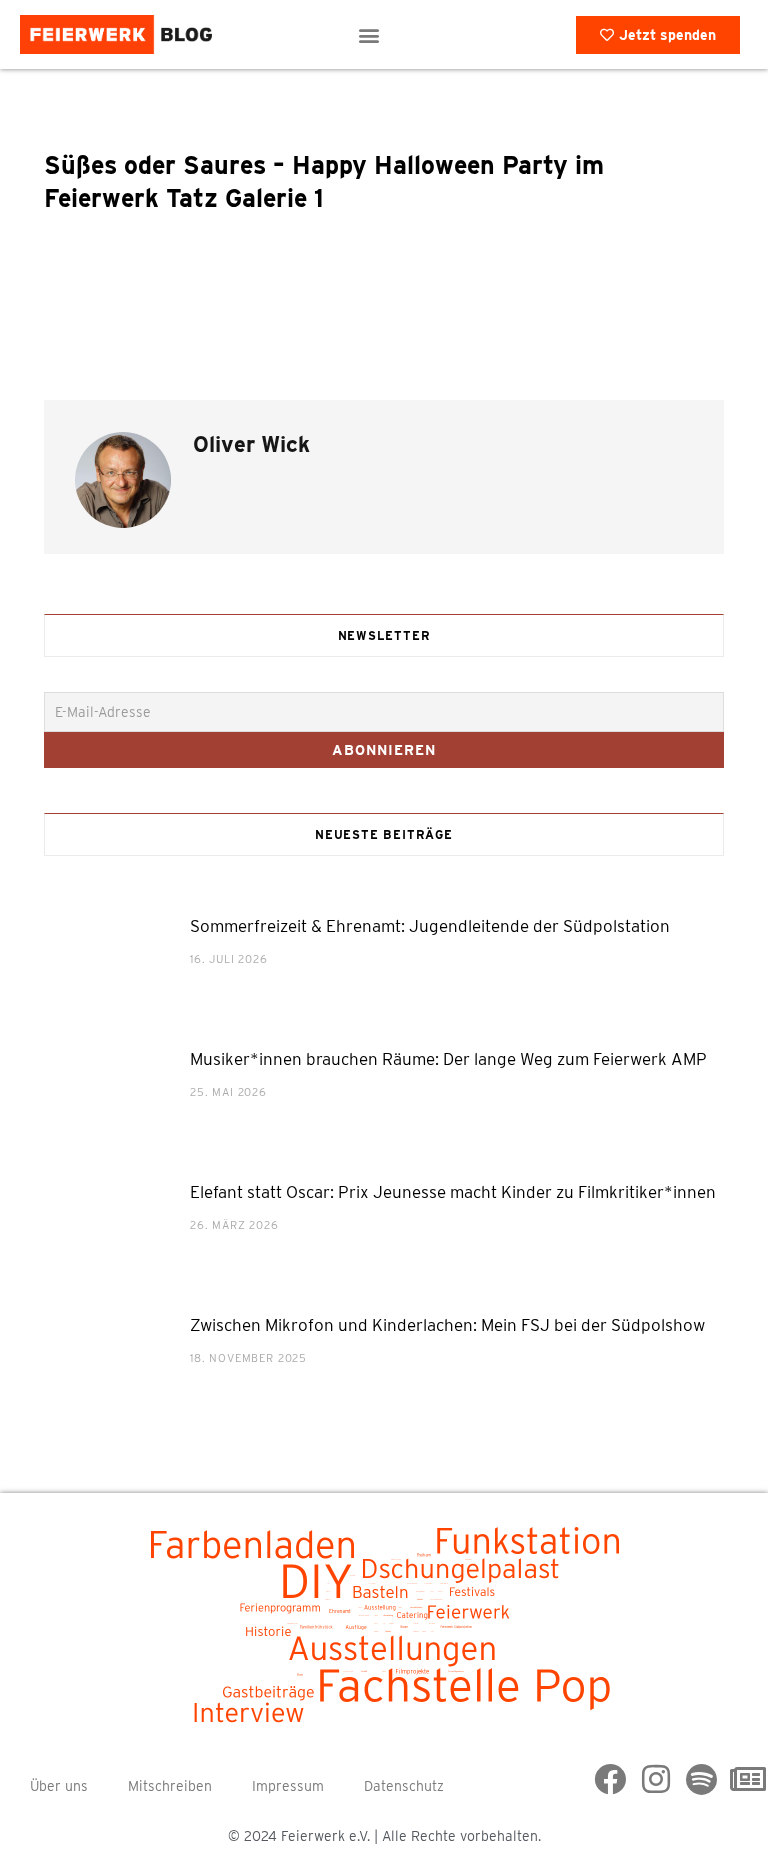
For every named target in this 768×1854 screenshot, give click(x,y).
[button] (369, 34)
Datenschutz (404, 1786)
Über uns (59, 1786)
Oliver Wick (251, 444)
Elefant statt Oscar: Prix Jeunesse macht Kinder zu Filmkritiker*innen (453, 1192)
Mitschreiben (170, 1786)
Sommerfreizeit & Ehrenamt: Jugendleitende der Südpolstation (430, 926)
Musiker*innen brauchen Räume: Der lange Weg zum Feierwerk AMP (448, 1059)
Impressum (288, 1786)
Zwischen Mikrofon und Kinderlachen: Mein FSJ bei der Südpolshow (447, 1325)
